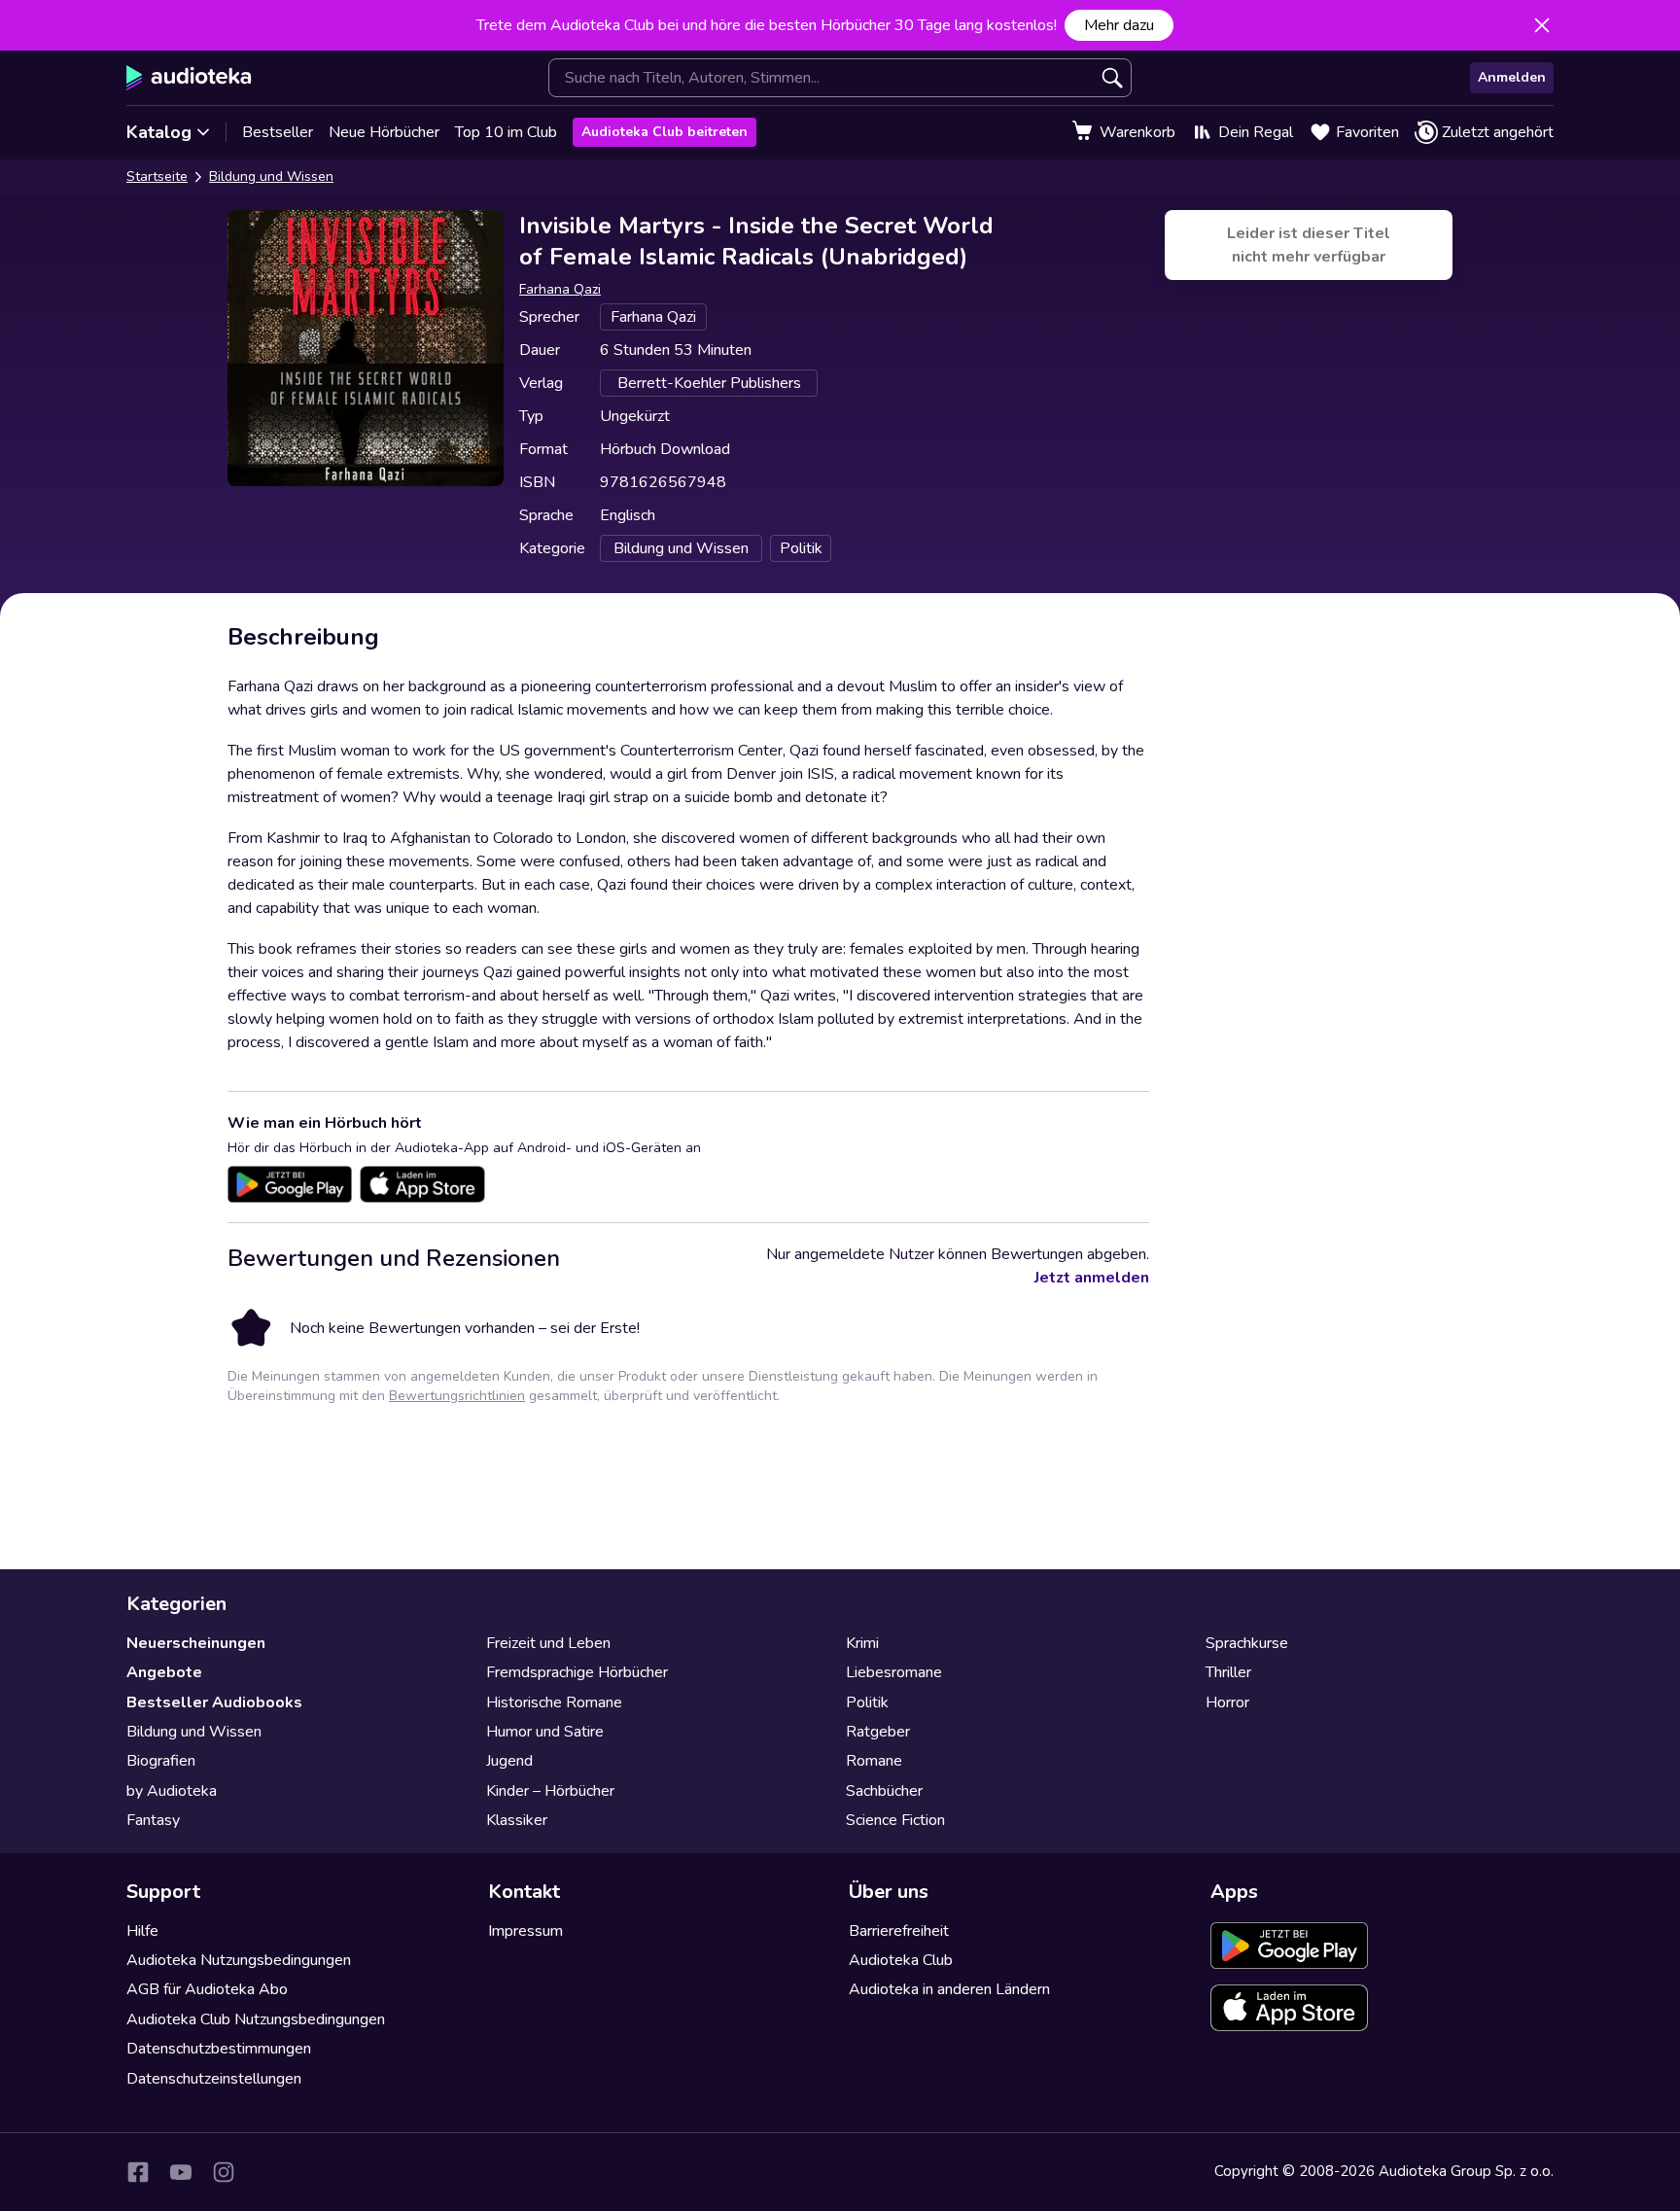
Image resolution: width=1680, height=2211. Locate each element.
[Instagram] (224, 2172)
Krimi (862, 1643)
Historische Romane (554, 1702)
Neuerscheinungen (196, 1643)
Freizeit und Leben (548, 1643)
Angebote (164, 1672)
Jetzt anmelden (1092, 1278)
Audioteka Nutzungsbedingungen (239, 1960)
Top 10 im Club (506, 132)
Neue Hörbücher (384, 132)
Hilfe (142, 1931)
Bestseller (278, 132)
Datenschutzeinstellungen (214, 2079)
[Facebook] (138, 2172)
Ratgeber (878, 1732)
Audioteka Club (901, 1960)
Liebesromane (894, 1672)
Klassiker (517, 1820)
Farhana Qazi (560, 289)
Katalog (159, 132)
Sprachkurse (1247, 1643)
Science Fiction (895, 1820)
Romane (874, 1761)
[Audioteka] (189, 78)
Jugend (509, 1761)
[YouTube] (181, 2172)
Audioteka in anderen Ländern (949, 1989)
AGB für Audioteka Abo (207, 1989)
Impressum (525, 1931)
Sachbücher (884, 1791)
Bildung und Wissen (271, 176)
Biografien (161, 1761)
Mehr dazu (1119, 25)
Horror (1227, 1702)
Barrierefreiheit (899, 1931)
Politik (867, 1702)
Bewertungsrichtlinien (457, 1396)
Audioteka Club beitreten (665, 132)
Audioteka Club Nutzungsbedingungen (256, 2019)
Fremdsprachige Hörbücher (577, 1672)
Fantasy (153, 1820)
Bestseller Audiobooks (214, 1702)
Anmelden (1512, 77)
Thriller (1228, 1672)
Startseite (157, 176)
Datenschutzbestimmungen (219, 2049)
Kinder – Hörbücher (550, 1791)
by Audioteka (172, 1791)
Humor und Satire (545, 1732)
